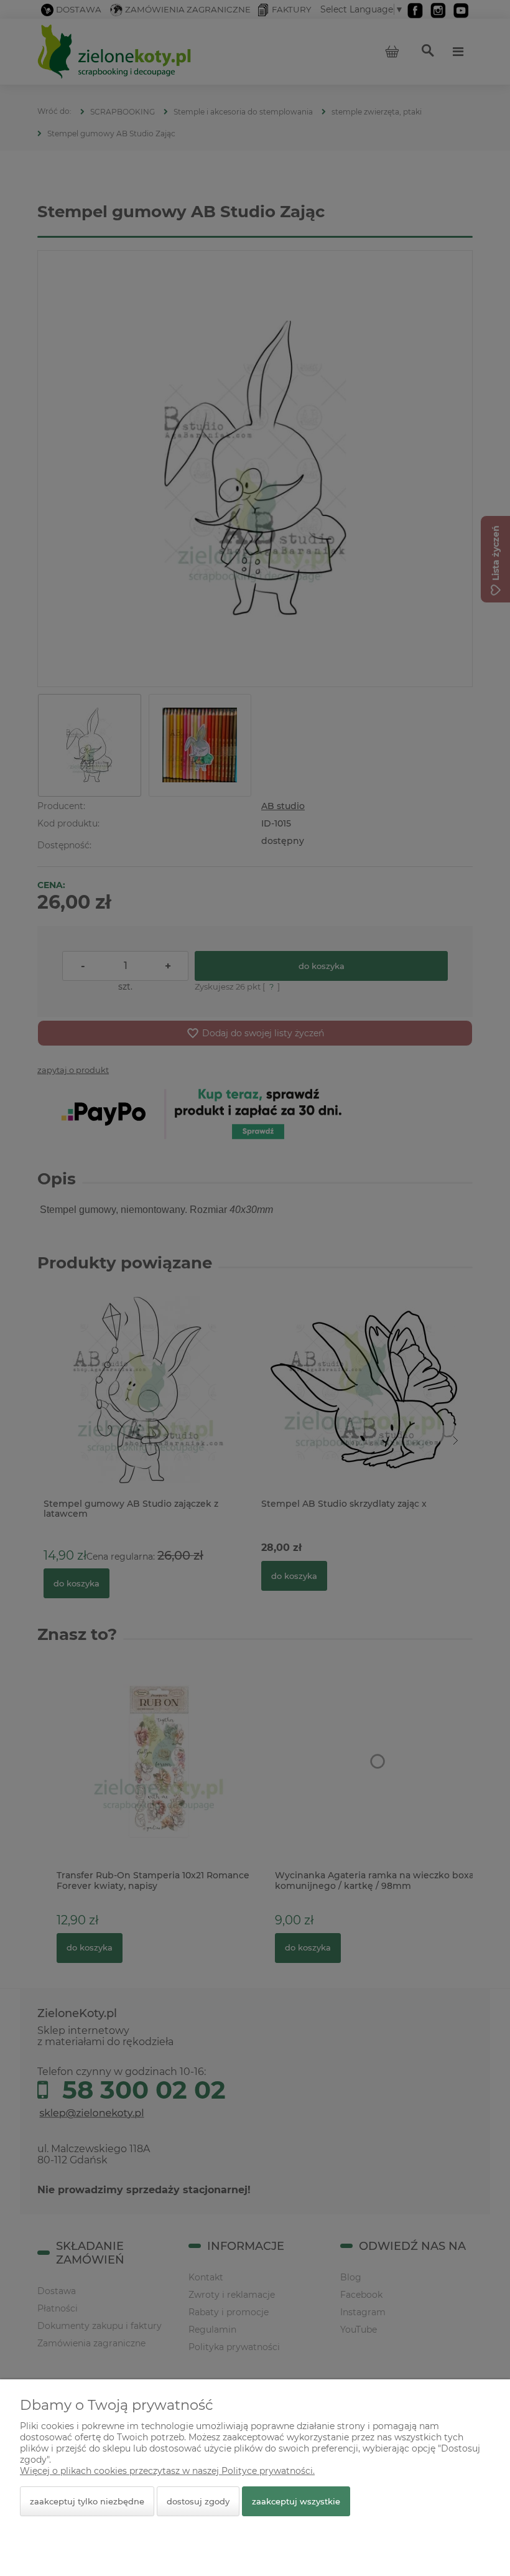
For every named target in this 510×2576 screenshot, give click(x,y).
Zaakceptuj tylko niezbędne (87, 2501)
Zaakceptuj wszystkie (296, 2501)
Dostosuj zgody (198, 2501)
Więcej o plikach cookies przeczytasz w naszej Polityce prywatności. (167, 2471)
